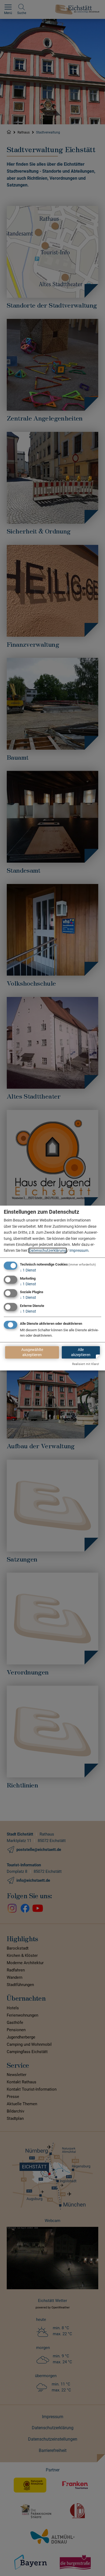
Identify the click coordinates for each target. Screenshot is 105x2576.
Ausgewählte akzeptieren (32, 1352)
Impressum (79, 1251)
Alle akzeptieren (81, 1352)
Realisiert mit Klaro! (86, 1364)
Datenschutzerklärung (48, 1251)
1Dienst (28, 1270)
